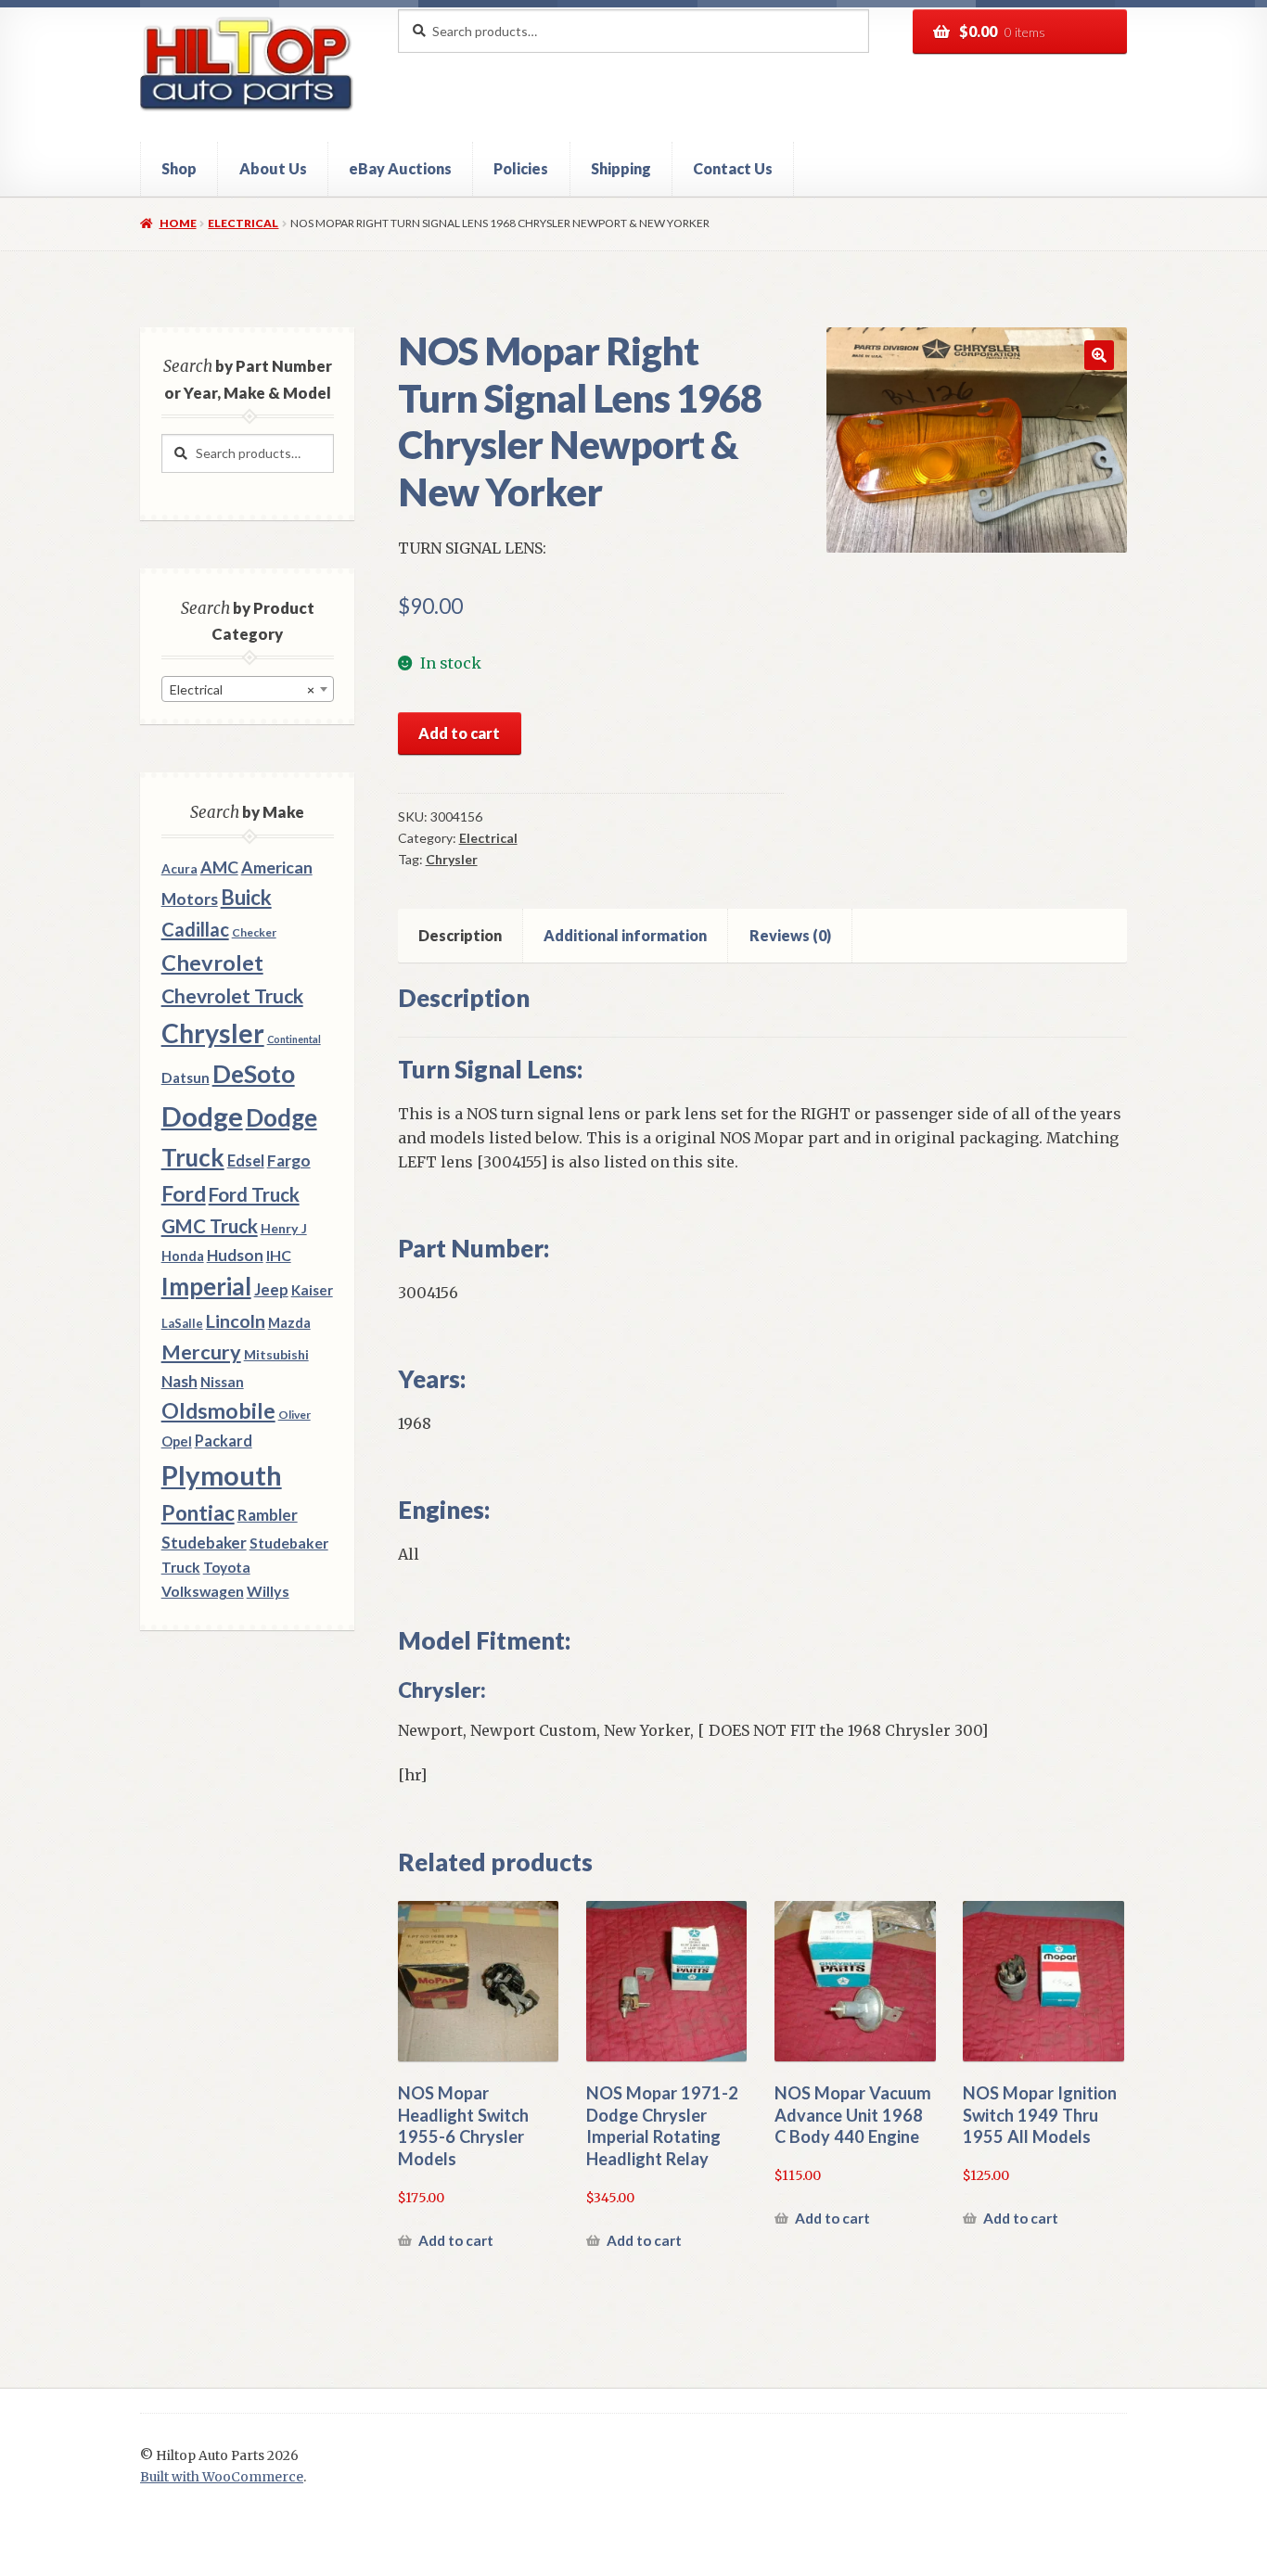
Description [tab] (460, 935)
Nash (179, 1381)
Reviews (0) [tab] (790, 935)
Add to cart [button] (456, 2240)
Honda (183, 1256)
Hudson (235, 1255)
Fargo (289, 1160)
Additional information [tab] (625, 935)
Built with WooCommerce (222, 2477)
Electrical (243, 223)
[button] (1099, 355)
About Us (273, 168)
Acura (179, 869)
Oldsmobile (218, 1411)
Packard (224, 1441)
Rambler (268, 1515)
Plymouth (222, 1475)
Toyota (227, 1567)
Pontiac (198, 1513)
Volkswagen (203, 1591)
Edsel (246, 1160)
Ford (184, 1194)
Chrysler (452, 859)
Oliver (294, 1415)
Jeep (271, 1290)
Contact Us (733, 168)
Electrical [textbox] (242, 689)
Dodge (202, 1116)
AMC (219, 867)
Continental (294, 1039)
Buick (246, 897)
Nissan (222, 1382)
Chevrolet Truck (232, 996)
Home (178, 223)
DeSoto (254, 1074)
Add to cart (459, 733)
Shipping (621, 168)
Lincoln (236, 1321)
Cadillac (195, 929)
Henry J (284, 1228)
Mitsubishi (276, 1354)
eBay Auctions (400, 168)
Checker (254, 932)
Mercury (201, 1352)
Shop (179, 168)
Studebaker (204, 1543)
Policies (521, 168)
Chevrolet (212, 963)
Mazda (289, 1323)
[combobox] (248, 689)
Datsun (186, 1078)
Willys (268, 1591)
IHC (279, 1255)
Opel (177, 1441)
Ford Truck (254, 1194)
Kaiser (312, 1290)
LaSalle (182, 1323)
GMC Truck (210, 1226)
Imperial (206, 1286)
